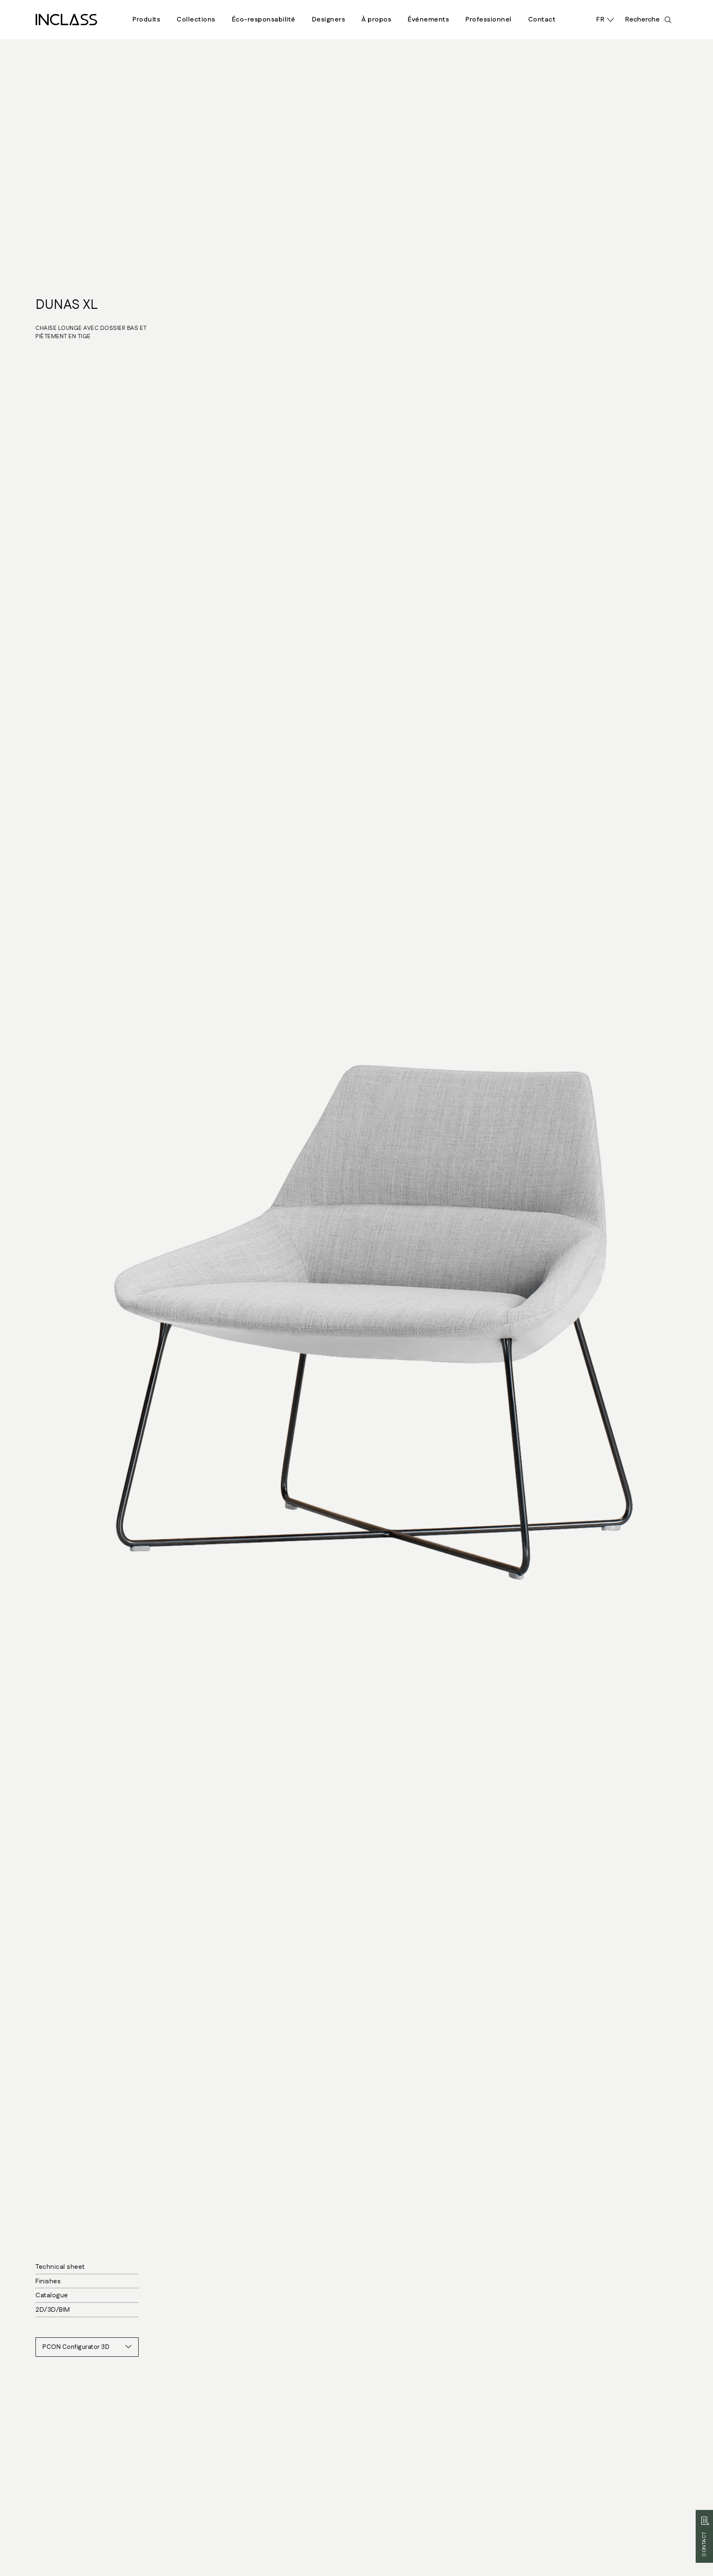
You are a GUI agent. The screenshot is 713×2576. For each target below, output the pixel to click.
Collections (196, 20)
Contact (542, 20)
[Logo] (66, 20)
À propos (376, 20)
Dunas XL (67, 305)
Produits (146, 20)
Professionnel (489, 20)
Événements (428, 20)
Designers (329, 20)
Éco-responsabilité (264, 20)
